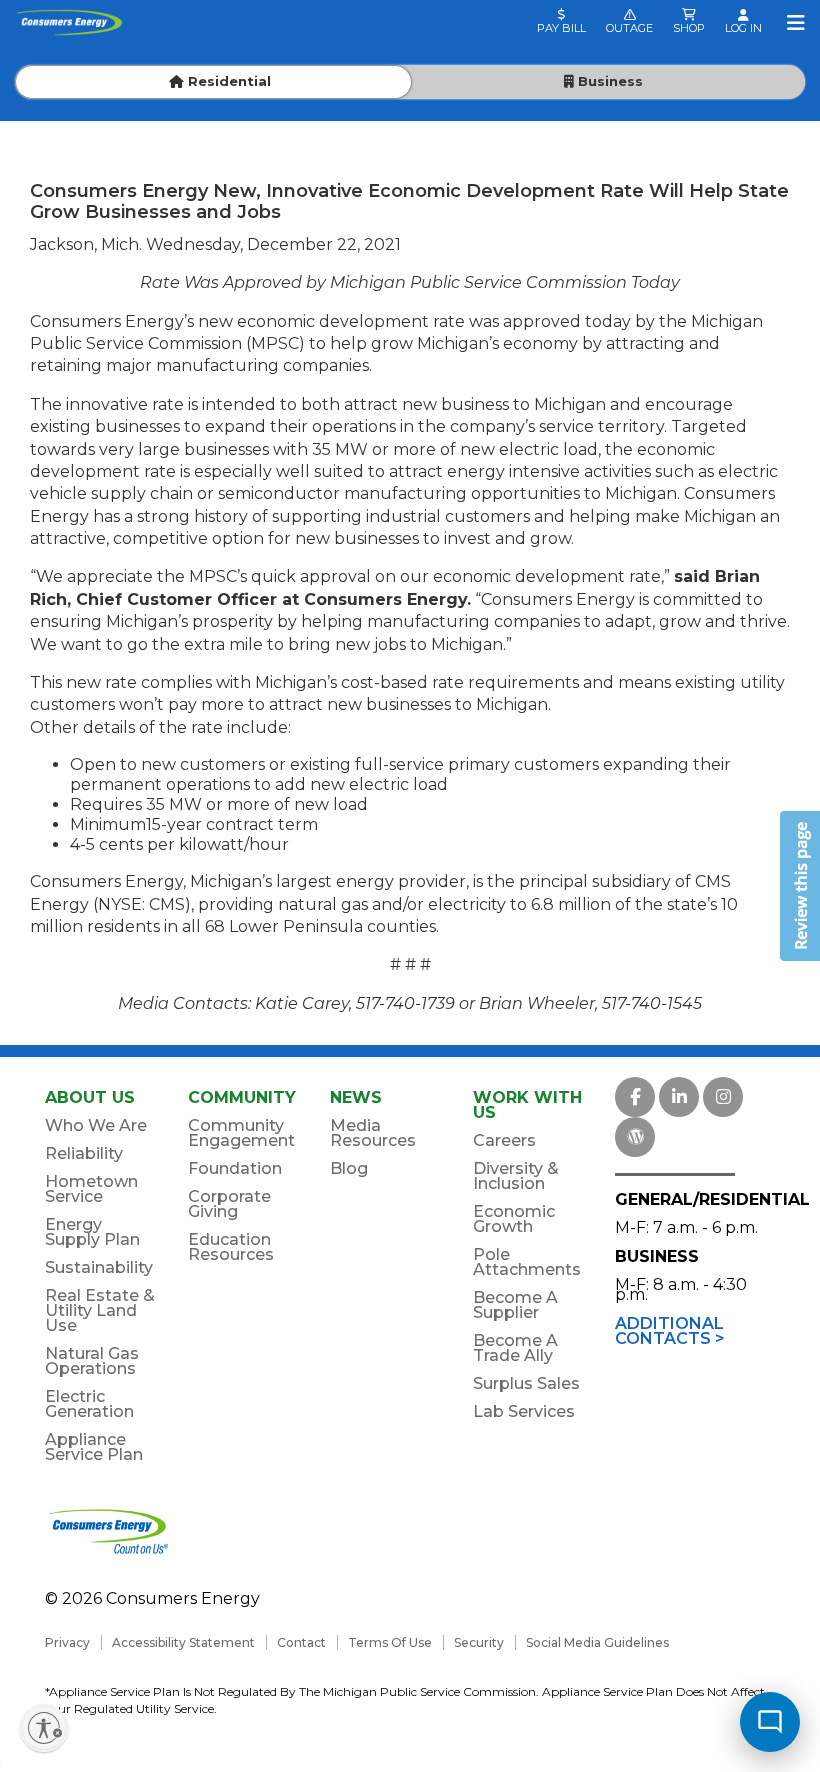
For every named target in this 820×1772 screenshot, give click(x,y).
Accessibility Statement (183, 1642)
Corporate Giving (229, 1204)
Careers (504, 1140)
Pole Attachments (527, 1262)
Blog (349, 1168)
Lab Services (524, 1411)
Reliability (84, 1153)
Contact (301, 1642)
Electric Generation (89, 1404)
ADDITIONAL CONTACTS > (670, 1331)
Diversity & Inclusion (516, 1176)
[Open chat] (770, 1722)
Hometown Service (91, 1189)
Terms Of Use (390, 1642)
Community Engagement (241, 1133)
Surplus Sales (526, 1383)
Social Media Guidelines (597, 1642)
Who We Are (96, 1125)
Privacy (67, 1642)
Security (479, 1642)
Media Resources (373, 1133)
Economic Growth (514, 1219)
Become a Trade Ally (515, 1348)
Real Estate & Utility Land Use (100, 1310)
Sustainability (99, 1267)
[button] (800, 886)
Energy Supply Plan (92, 1232)
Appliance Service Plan (94, 1447)
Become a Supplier (515, 1305)
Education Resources (231, 1247)
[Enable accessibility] (44, 1728)
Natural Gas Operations (92, 1361)
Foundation (235, 1168)
